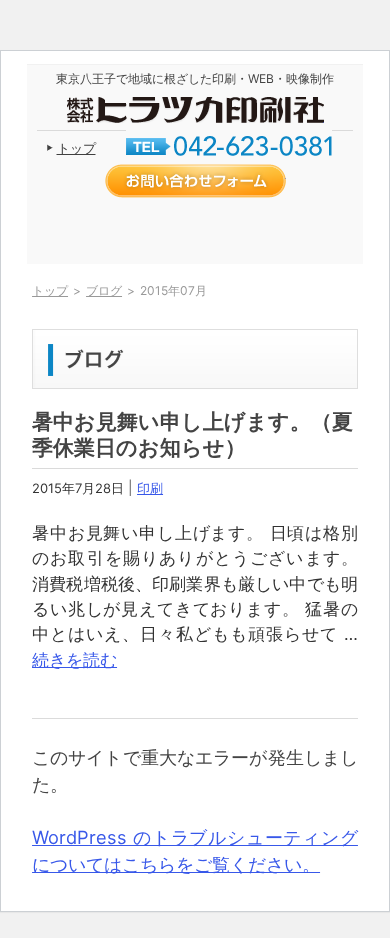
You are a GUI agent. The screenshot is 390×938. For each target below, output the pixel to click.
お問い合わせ (195, 181)
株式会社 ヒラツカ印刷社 (195, 110)
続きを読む (74, 660)
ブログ (104, 290)
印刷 (150, 488)
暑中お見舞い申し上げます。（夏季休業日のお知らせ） (192, 434)
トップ (76, 148)
